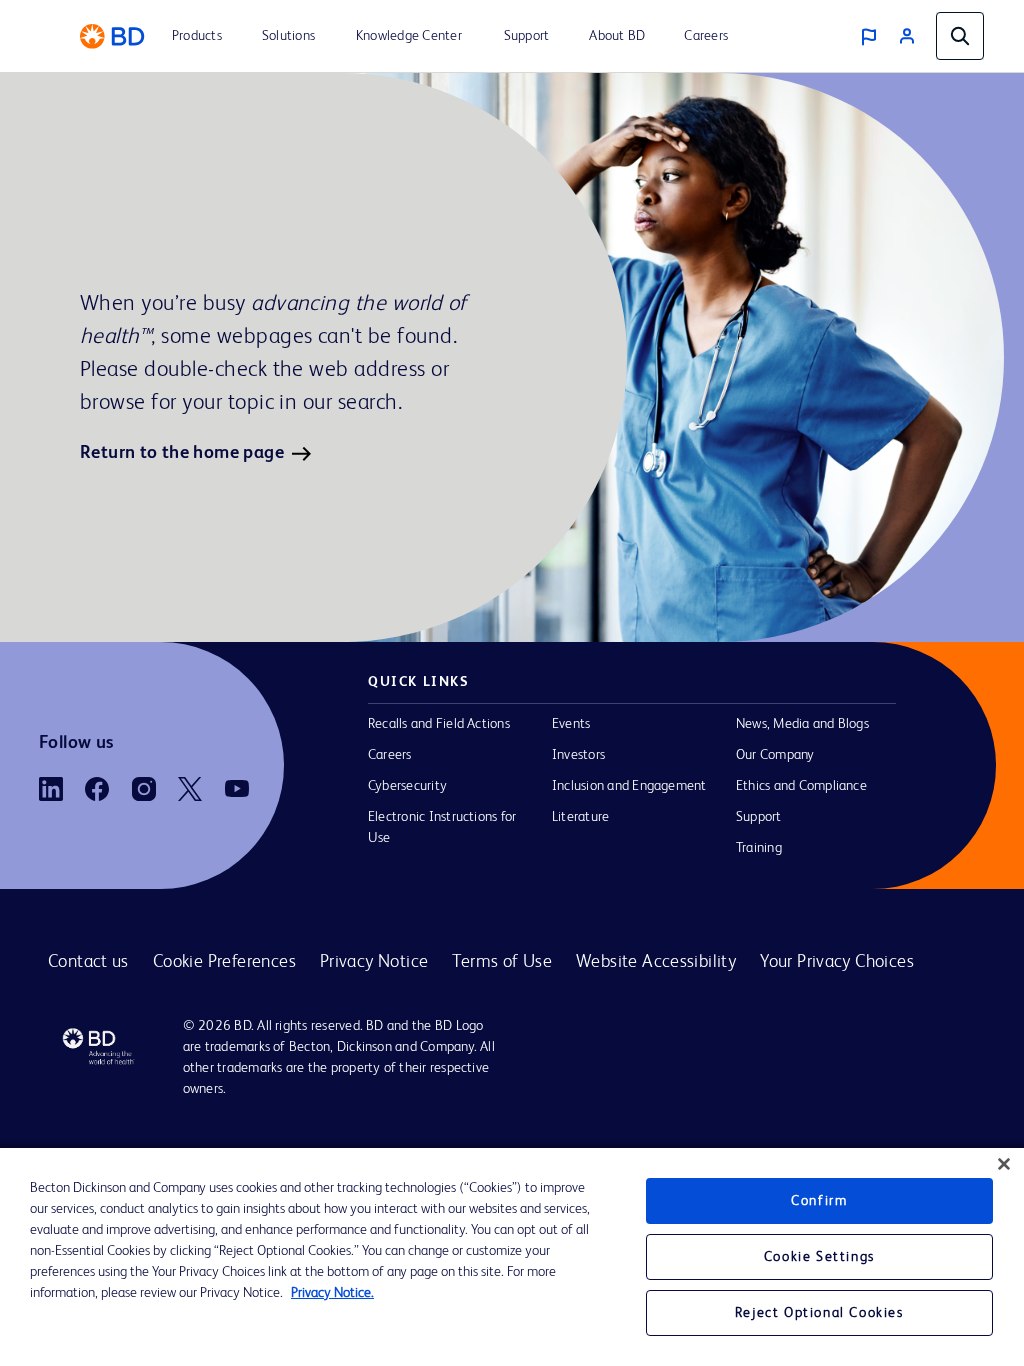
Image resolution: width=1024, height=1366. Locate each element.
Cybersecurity (407, 786)
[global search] (960, 36)
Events (571, 724)
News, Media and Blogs (802, 724)
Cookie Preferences (224, 962)
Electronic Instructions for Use (442, 827)
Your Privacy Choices (837, 962)
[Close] (1004, 1164)
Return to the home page (182, 453)
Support (759, 817)
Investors (578, 755)
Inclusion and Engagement (629, 786)
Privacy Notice (374, 962)
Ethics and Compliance (801, 786)
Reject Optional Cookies (819, 1313)
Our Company (775, 755)
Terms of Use (502, 962)
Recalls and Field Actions (439, 724)
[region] (512, 1257)
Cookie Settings (819, 1257)
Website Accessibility (656, 962)
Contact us (88, 962)
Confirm (819, 1201)
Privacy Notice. (332, 1293)
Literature (580, 817)
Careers (390, 755)
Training (759, 848)
